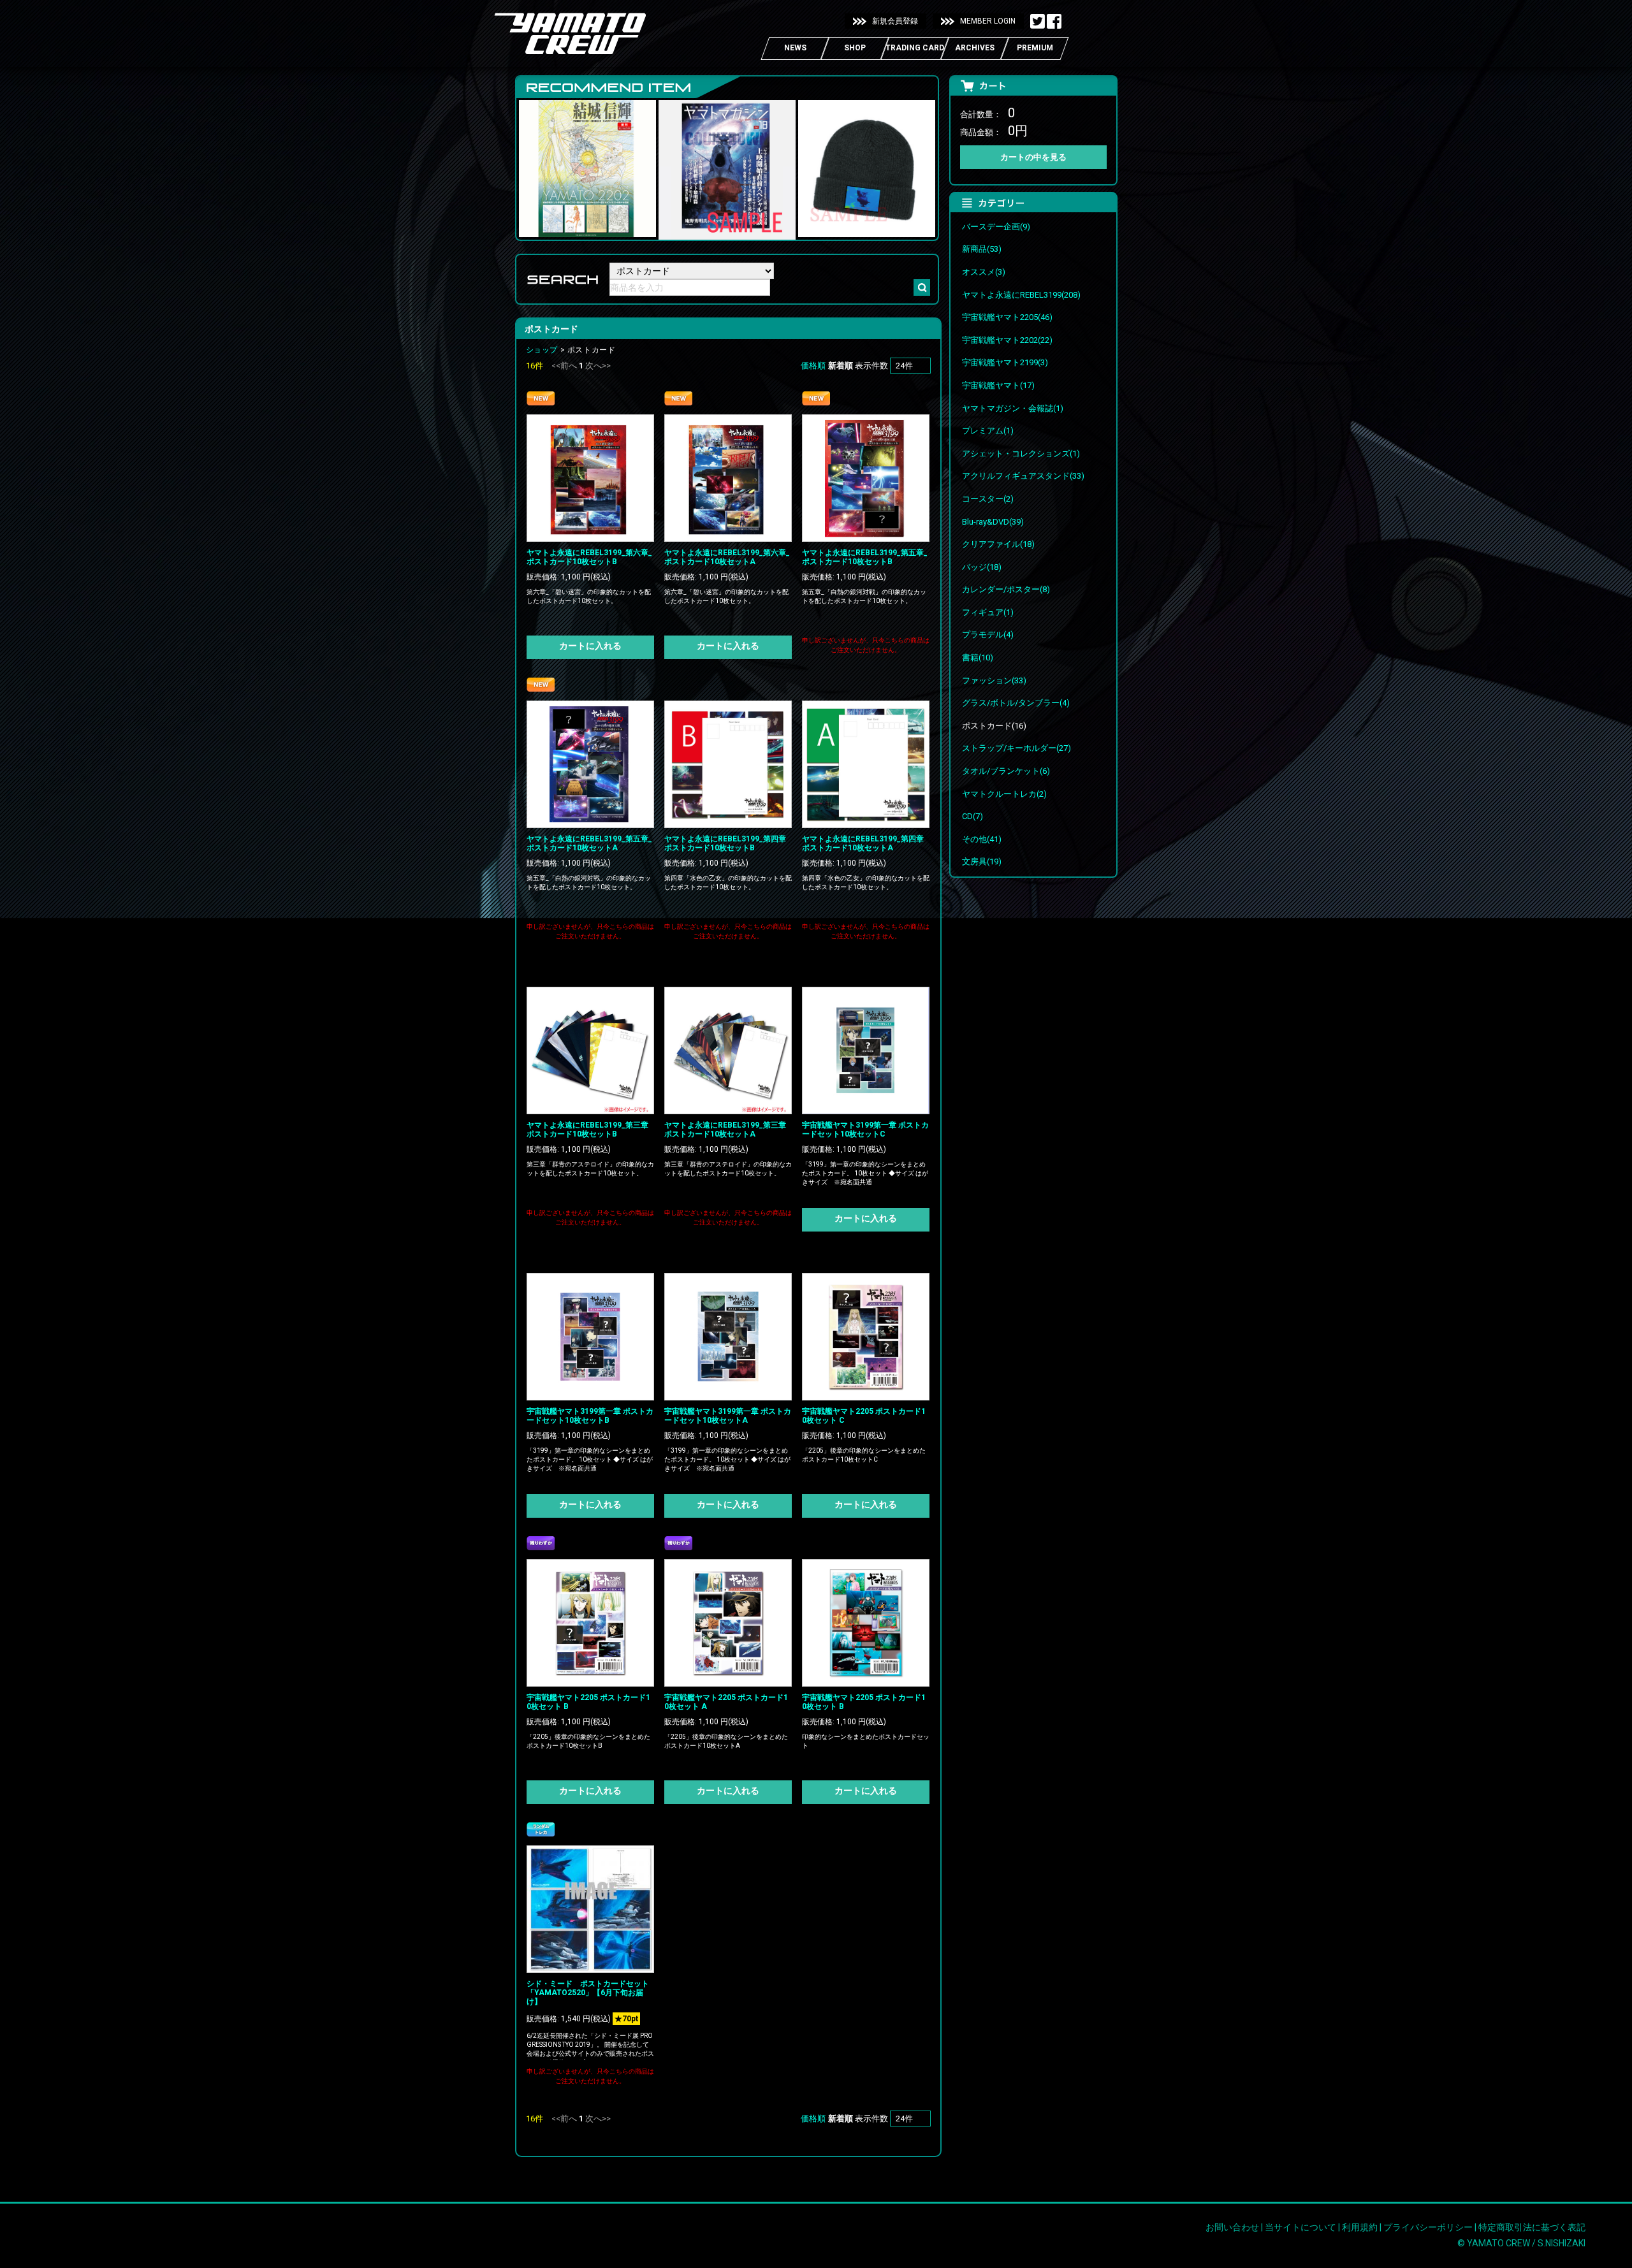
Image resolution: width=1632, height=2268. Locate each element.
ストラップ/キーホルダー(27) (1016, 748)
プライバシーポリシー (1428, 2227)
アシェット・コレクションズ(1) (1021, 454)
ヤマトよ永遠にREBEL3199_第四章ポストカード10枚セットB (725, 843)
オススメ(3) (984, 272)
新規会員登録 (895, 21)
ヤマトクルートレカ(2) (1004, 794)
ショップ (542, 350)
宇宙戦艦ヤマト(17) (998, 385)
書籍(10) (978, 658)
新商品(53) (982, 249)
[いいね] (1054, 22)
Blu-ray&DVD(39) (993, 522)
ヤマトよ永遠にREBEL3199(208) (1021, 295)
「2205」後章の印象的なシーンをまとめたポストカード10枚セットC (864, 1455)
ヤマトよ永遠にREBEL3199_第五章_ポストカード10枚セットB (865, 557)
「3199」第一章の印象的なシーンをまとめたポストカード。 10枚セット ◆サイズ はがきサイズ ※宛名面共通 (865, 1173)
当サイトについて (1300, 2227)
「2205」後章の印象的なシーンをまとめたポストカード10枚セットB (588, 1741)
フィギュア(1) (988, 612)
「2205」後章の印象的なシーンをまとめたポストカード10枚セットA (726, 1741)
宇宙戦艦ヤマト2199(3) (1005, 362)
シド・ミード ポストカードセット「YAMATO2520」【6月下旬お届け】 (588, 1993)
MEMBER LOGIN (988, 21)
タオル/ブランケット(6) (1006, 771)
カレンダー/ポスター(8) (1006, 589)
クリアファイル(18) (998, 544)
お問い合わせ (1232, 2227)
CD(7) (973, 816)
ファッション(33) (994, 680)
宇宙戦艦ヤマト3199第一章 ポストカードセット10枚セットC (865, 1130)
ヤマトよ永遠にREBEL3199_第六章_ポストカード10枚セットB (589, 557)
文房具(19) (982, 861)
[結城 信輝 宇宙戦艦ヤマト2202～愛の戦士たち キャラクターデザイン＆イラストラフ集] (587, 228)
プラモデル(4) (988, 635)
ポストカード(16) (994, 726)
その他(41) (982, 839)
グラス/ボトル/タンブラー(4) (1016, 703)
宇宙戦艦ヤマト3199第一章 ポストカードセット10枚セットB (590, 1416)
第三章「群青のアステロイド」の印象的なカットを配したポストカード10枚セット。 (590, 1169)
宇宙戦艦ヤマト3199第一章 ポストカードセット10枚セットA (728, 1416)
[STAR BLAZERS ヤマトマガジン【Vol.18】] (727, 231)
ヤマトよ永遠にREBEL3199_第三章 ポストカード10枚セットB (591, 1130)
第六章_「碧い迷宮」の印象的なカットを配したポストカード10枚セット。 (589, 596)
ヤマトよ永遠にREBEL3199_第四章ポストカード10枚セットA (863, 843)
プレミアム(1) (988, 431)
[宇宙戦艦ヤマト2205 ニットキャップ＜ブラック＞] (867, 228)
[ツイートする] (1038, 22)
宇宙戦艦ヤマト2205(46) (1007, 317)
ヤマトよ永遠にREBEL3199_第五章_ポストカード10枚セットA (589, 843)
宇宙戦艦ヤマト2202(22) (1007, 340)
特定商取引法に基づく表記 (1532, 2227)
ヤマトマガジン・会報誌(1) (1013, 408)
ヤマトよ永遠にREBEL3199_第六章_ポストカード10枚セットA (727, 557)
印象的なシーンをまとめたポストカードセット (866, 1741)
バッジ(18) (982, 567)
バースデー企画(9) (996, 227)
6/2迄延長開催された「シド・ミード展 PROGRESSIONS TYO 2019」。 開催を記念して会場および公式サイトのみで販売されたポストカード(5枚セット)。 (590, 2049)
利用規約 (1360, 2227)
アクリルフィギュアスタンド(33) (1023, 476)
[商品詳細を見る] (590, 477)
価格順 (813, 366)
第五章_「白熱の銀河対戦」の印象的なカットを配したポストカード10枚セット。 (864, 596)
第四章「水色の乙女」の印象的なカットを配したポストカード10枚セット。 (728, 883)
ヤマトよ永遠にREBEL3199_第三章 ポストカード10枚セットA (729, 1130)
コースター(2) (988, 499)
